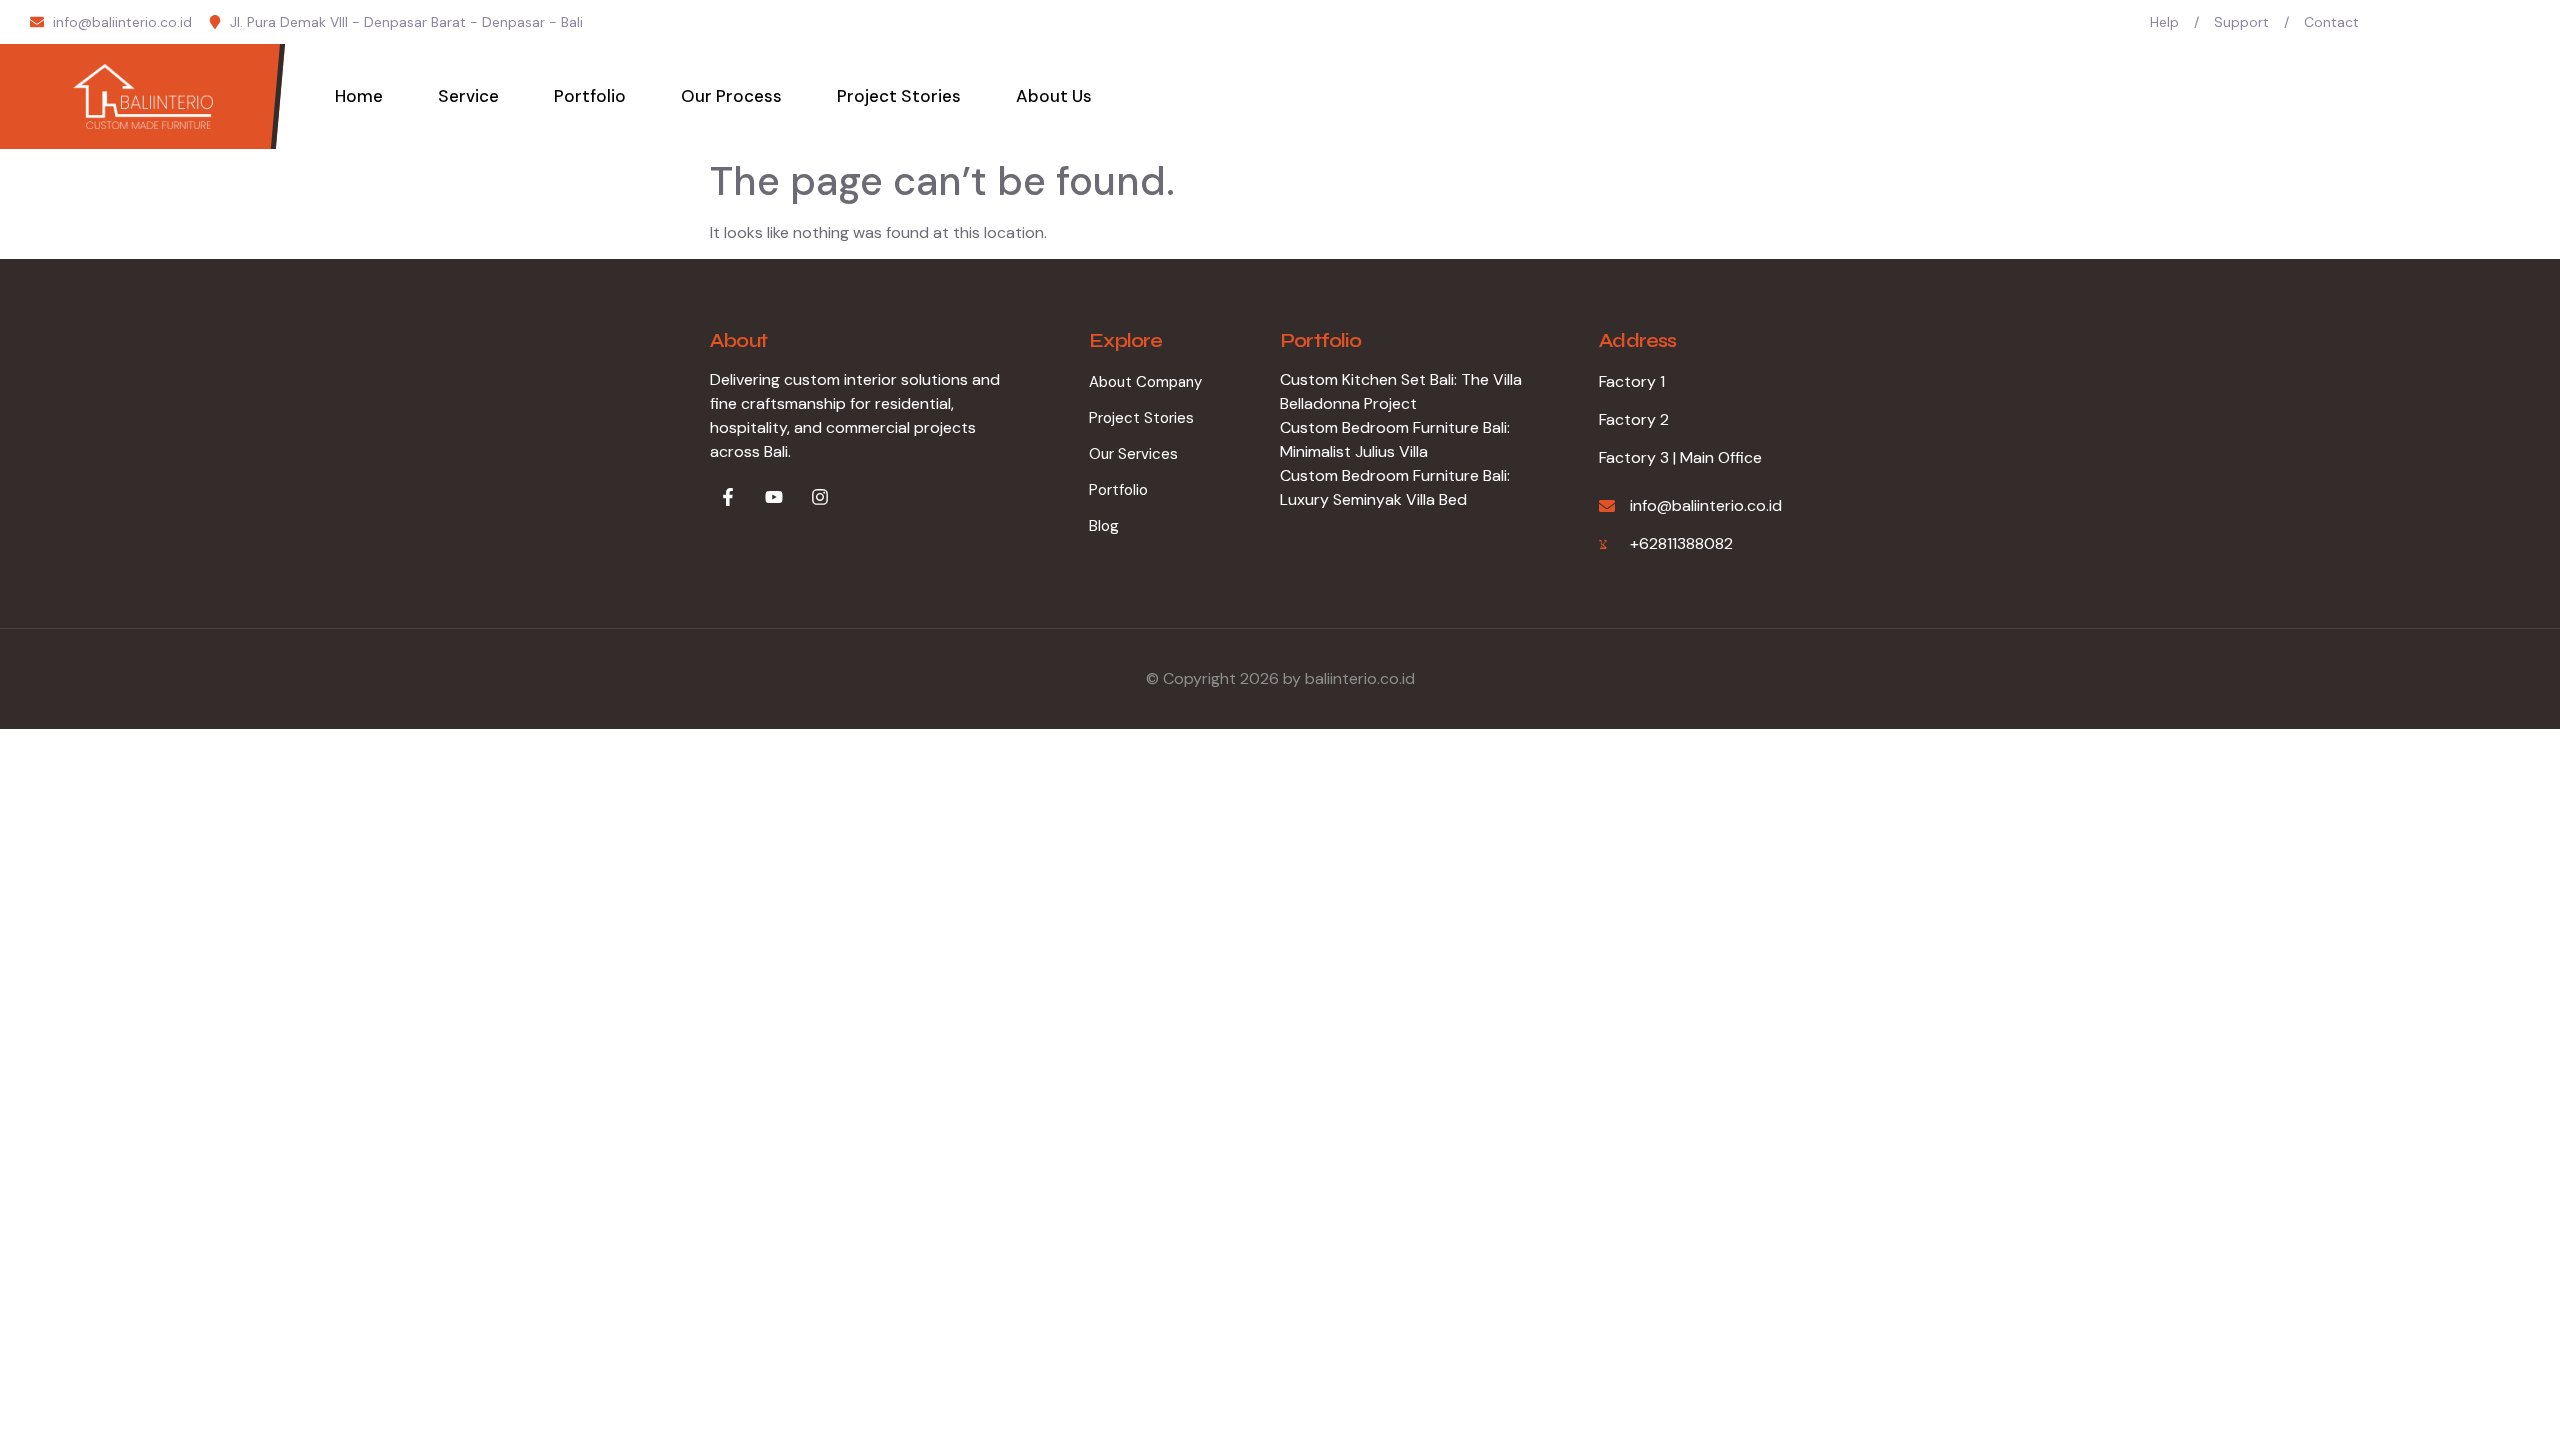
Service (468, 96)
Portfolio (590, 96)
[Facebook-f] (728, 497)
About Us (1054, 96)
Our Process (731, 96)
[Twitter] (2445, 22)
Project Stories (899, 96)
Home (359, 96)
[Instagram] (2523, 22)
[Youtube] (2484, 22)
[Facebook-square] (2406, 22)
